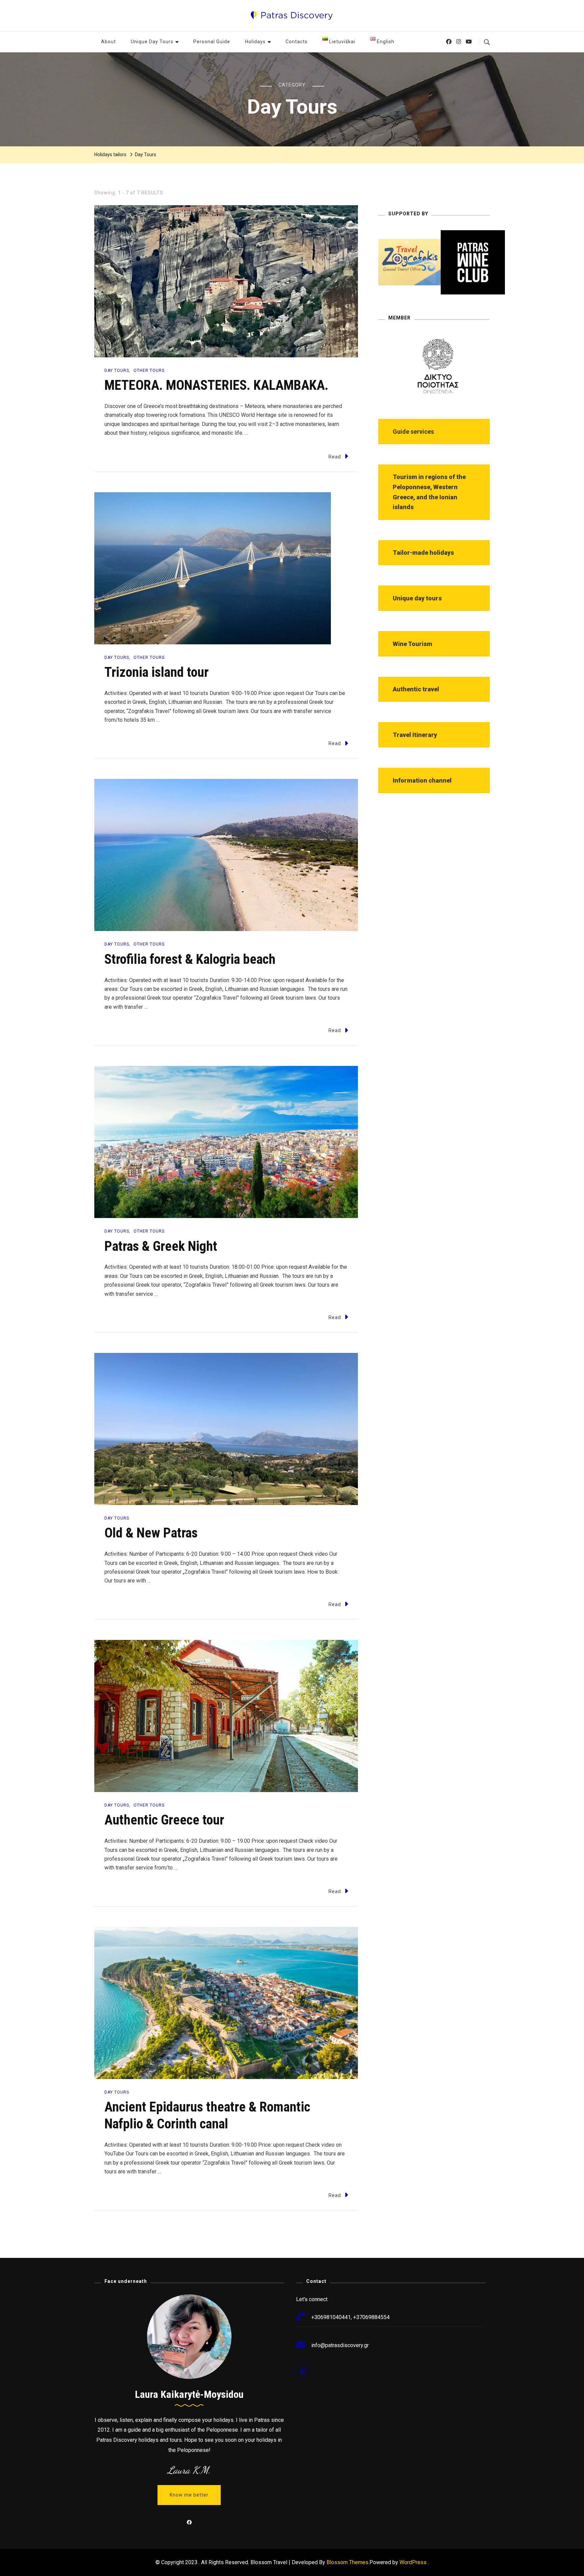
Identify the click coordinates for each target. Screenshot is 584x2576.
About (108, 42)
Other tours (149, 371)
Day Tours (117, 371)
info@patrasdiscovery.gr (340, 2345)
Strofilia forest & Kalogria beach (190, 959)
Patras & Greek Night (161, 1246)
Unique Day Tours (152, 42)
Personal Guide (212, 42)
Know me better (189, 2495)
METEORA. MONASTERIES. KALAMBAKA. (216, 385)
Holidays (255, 42)
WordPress (413, 2562)
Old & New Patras (151, 1533)
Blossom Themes (347, 2562)
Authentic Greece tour (164, 1820)
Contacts (297, 42)
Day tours (117, 658)
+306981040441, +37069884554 (350, 2317)
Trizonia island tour (156, 672)
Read (335, 457)
